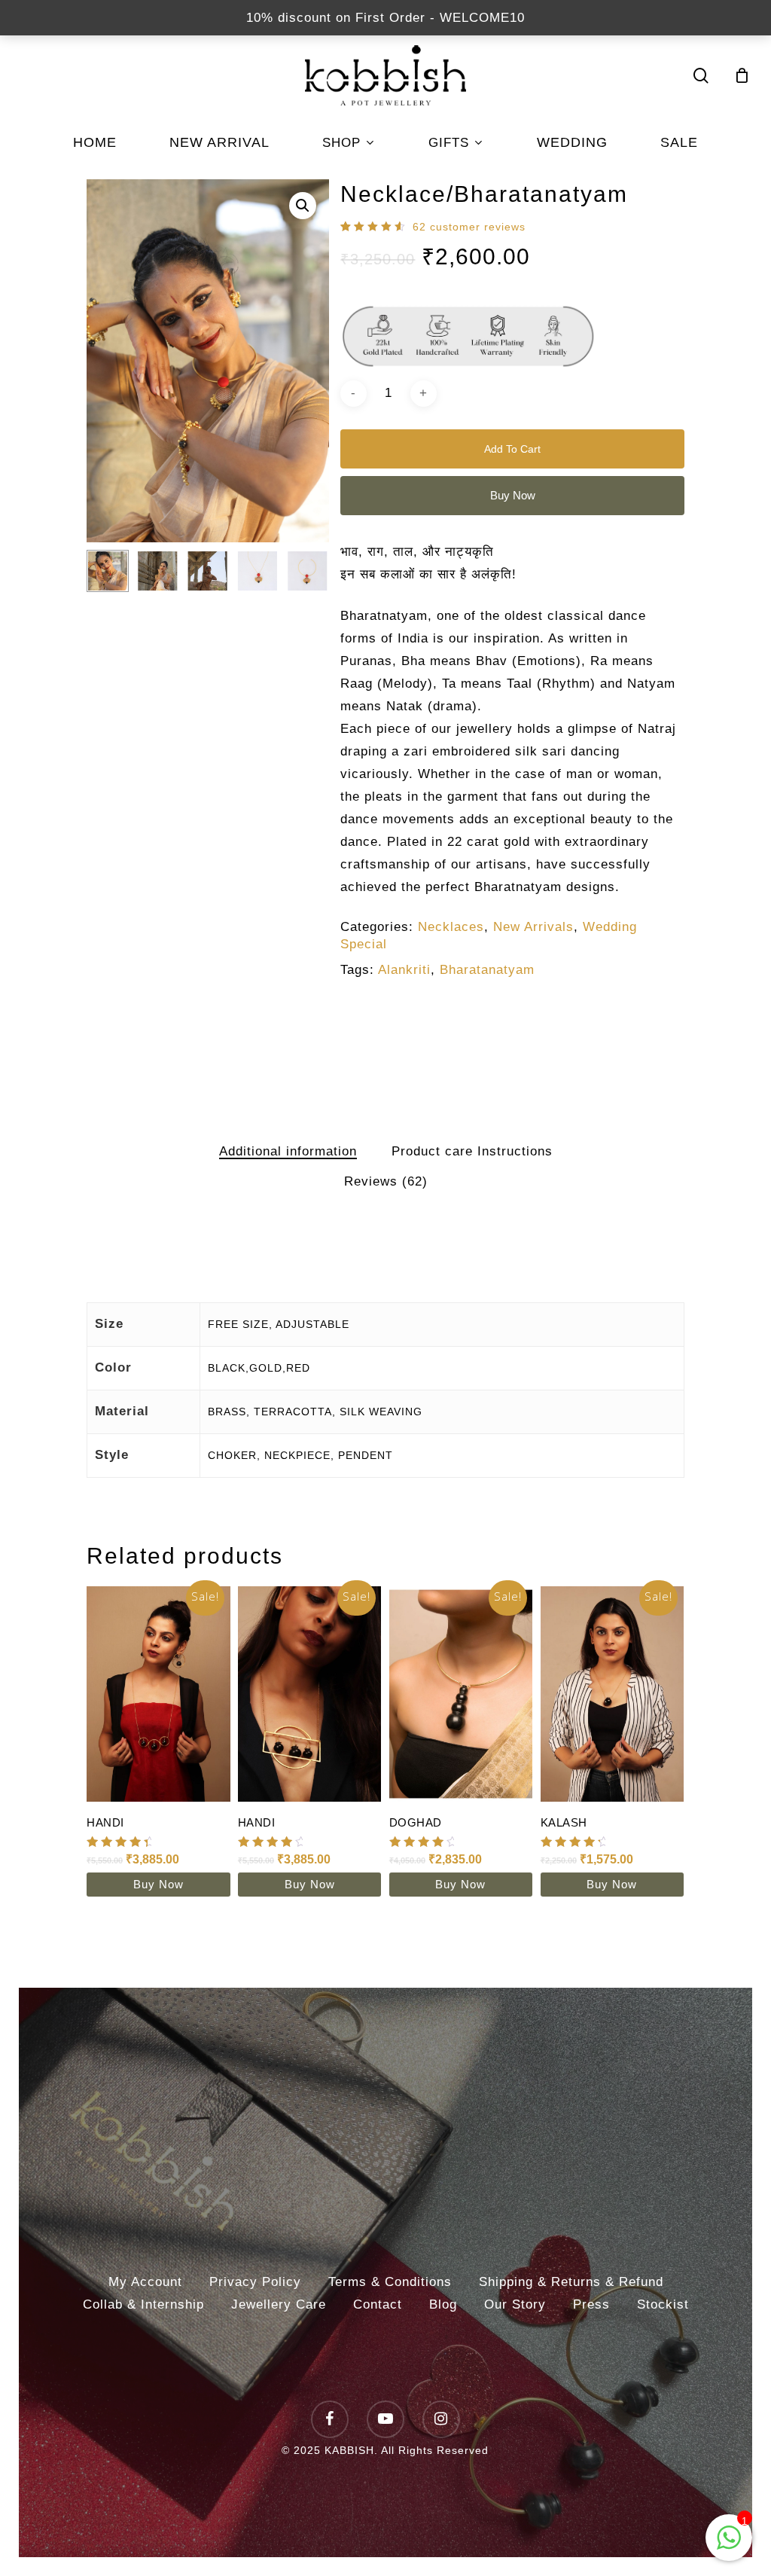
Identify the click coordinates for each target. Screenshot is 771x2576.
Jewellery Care (279, 2304)
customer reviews (469, 227)
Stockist (663, 2304)
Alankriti (404, 970)
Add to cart (512, 449)
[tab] (288, 1152)
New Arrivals (533, 927)
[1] (729, 2545)
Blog (443, 2304)
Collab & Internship (143, 2304)
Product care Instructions (472, 1151)
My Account (145, 2282)
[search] (701, 76)
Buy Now (513, 495)
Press (591, 2304)
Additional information (288, 1151)
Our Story (515, 2304)
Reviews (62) (386, 1181)
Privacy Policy (255, 2282)
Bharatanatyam (487, 970)
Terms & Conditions (390, 2282)
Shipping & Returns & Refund (571, 2282)
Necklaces (451, 927)
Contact (378, 2304)
